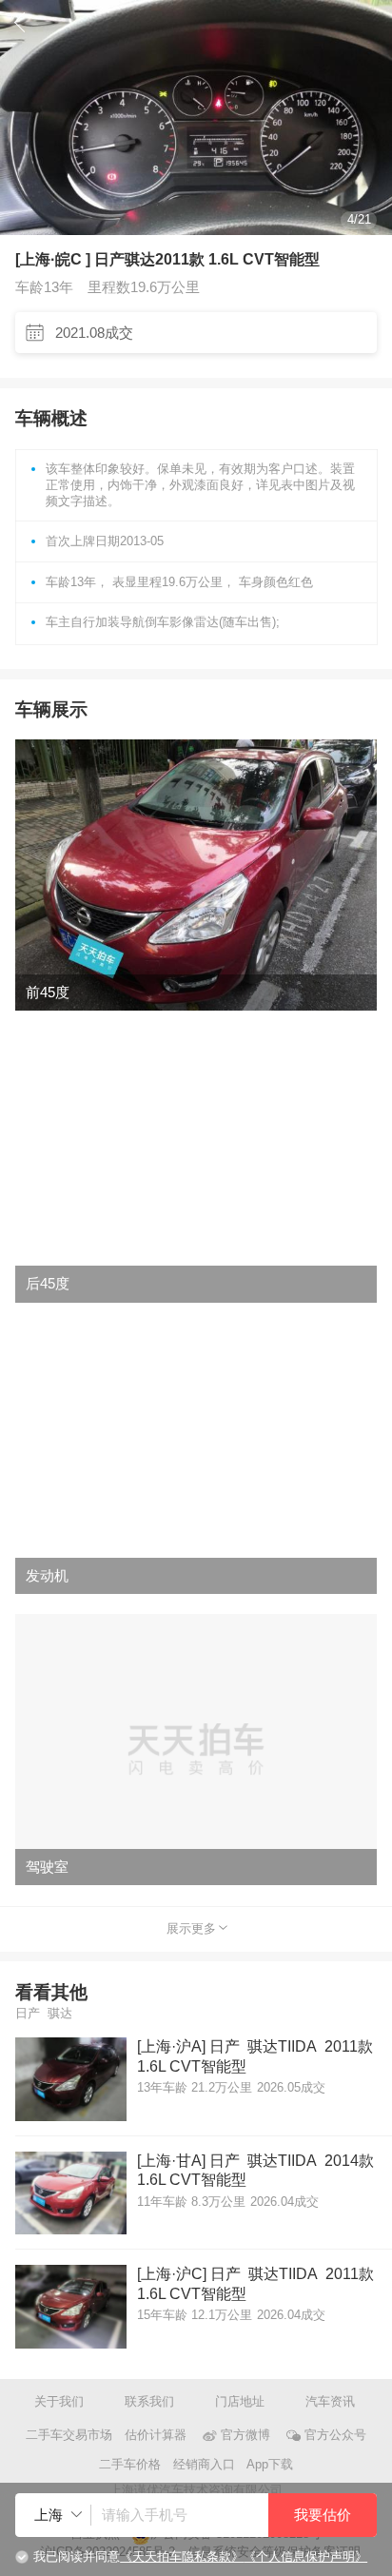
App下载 (270, 2464)
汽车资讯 (330, 2401)
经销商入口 (204, 2464)
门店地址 (240, 2401)
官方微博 (245, 2435)
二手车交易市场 (69, 2435)
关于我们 (59, 2401)
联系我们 (149, 2401)
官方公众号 (335, 2435)
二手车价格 (130, 2464)
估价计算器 (156, 2435)
